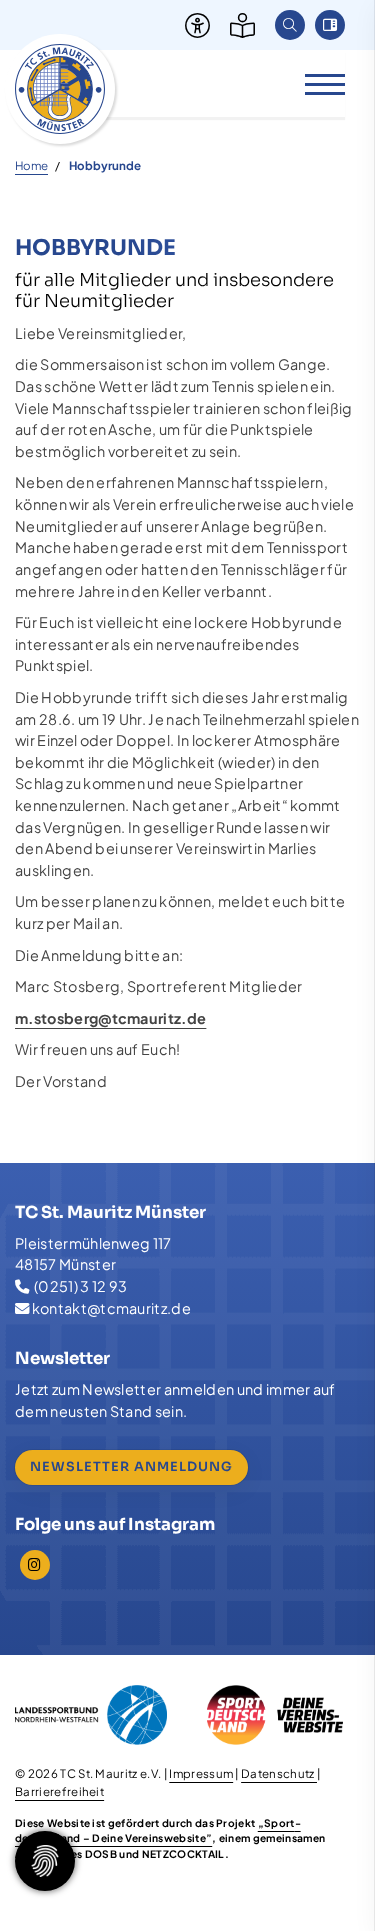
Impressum (201, 1773)
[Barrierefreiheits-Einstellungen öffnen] (192, 25)
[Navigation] (317, 83)
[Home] (60, 89)
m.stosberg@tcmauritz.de (110, 1018)
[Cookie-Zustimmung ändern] (45, 1861)
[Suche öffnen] (290, 25)
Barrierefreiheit (59, 1791)
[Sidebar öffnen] (330, 25)
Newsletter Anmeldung (131, 1467)
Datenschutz (279, 1773)
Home (31, 165)
